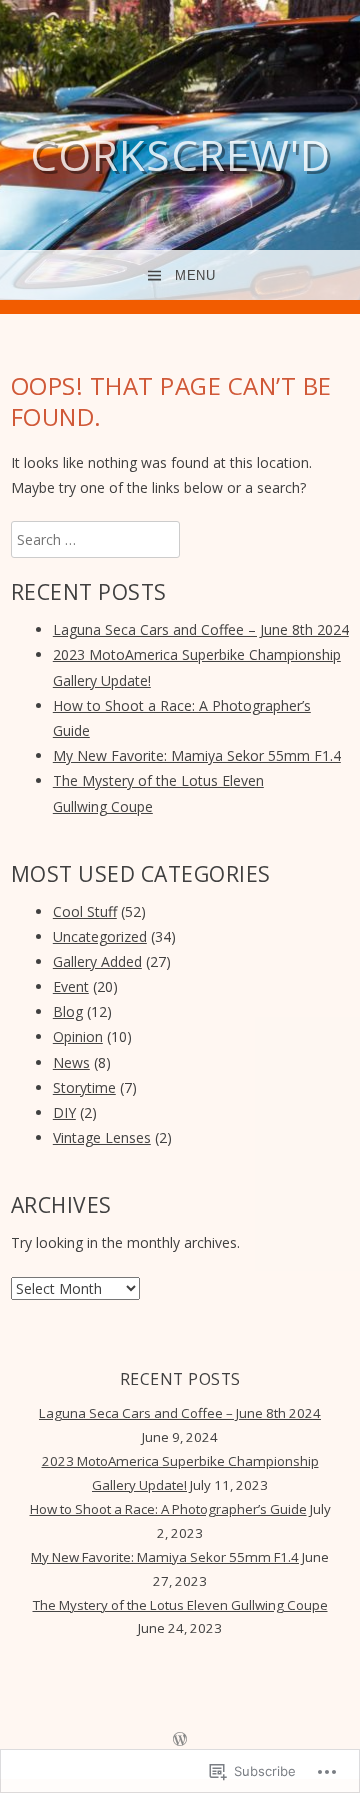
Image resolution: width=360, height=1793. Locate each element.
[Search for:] (95, 539)
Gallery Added (97, 961)
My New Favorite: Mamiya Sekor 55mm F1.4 (197, 755)
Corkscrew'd (180, 154)
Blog (68, 1011)
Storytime (84, 1087)
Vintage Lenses (102, 1137)
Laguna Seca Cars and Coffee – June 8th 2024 (201, 629)
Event (71, 986)
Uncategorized (100, 936)
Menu (195, 275)
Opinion (78, 1036)
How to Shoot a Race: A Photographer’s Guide (168, 1509)
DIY (64, 1112)
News (71, 1062)
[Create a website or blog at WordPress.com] (180, 1740)
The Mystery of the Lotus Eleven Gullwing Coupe (180, 1605)
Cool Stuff (85, 911)
